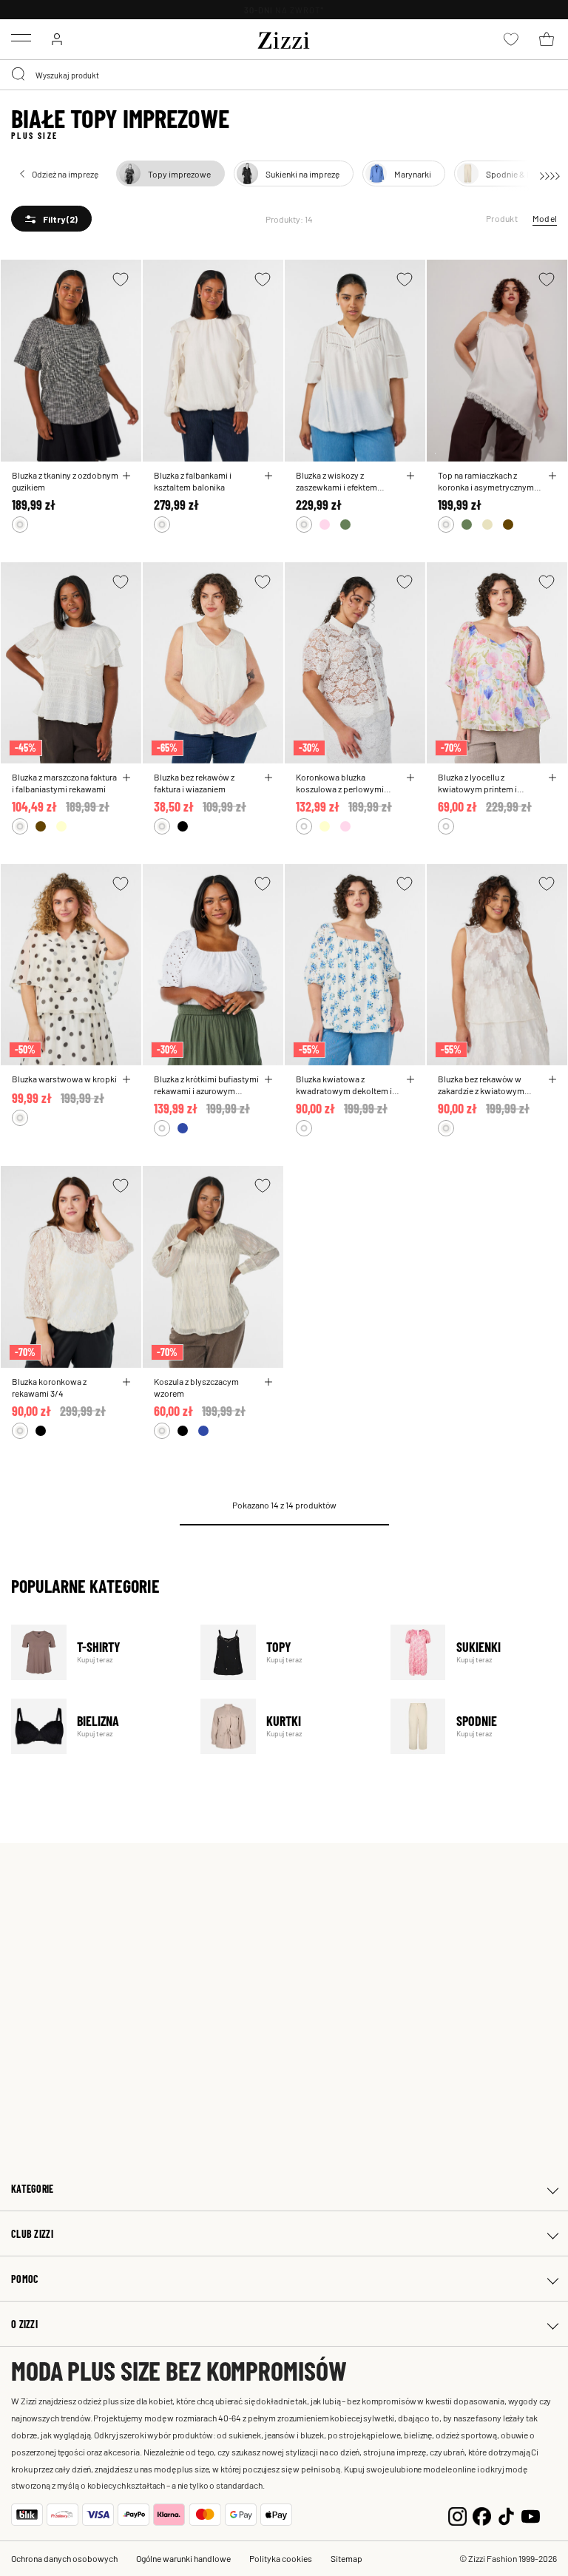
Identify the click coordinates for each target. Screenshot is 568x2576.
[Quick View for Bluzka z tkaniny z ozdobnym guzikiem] (126, 476)
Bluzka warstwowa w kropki (64, 1079)
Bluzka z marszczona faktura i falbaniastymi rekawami (64, 783)
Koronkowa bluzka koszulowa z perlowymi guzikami (340, 783)
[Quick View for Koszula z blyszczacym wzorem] (268, 1382)
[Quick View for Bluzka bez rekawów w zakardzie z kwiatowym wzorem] (552, 1079)
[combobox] (284, 75)
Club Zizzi (32, 2234)
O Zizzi (24, 2324)
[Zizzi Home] (284, 38)
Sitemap (346, 2558)
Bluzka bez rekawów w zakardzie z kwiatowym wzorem (481, 1085)
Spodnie (476, 1726)
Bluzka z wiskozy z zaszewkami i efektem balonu (337, 481)
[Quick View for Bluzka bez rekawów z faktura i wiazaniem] (268, 778)
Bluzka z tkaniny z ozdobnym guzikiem (65, 481)
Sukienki (476, 1652)
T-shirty (97, 1652)
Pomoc (25, 2279)
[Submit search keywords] (19, 75)
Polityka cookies (281, 2558)
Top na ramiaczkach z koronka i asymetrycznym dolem (486, 481)
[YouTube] (531, 2515)
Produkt (502, 218)
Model (545, 218)
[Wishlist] (121, 279)
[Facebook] (482, 2515)
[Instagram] (457, 2515)
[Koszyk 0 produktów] (547, 39)
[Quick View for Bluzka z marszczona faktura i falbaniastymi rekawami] (126, 778)
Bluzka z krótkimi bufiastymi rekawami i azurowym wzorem (206, 1085)
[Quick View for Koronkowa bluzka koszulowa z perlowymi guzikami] (410, 778)
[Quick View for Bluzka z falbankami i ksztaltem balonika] (268, 476)
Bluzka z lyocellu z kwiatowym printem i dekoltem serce (477, 783)
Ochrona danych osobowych (64, 2558)
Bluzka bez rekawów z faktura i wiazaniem (194, 783)
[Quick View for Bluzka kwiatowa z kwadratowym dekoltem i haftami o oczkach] (410, 1079)
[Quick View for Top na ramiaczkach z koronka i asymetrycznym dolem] (552, 476)
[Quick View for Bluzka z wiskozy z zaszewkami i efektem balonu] (410, 476)
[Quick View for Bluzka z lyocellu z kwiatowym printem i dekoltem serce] (552, 778)
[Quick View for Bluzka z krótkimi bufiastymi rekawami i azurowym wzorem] (268, 1079)
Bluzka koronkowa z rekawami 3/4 (49, 1387)
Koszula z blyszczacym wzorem (196, 1387)
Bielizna (97, 1726)
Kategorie (33, 2189)
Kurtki (286, 1726)
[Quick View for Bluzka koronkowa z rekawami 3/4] (126, 1382)
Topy (286, 1652)
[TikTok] (506, 2515)
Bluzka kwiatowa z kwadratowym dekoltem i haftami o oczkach (344, 1085)
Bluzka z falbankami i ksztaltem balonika (193, 481)
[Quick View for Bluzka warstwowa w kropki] (126, 1079)
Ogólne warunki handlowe (183, 2558)
